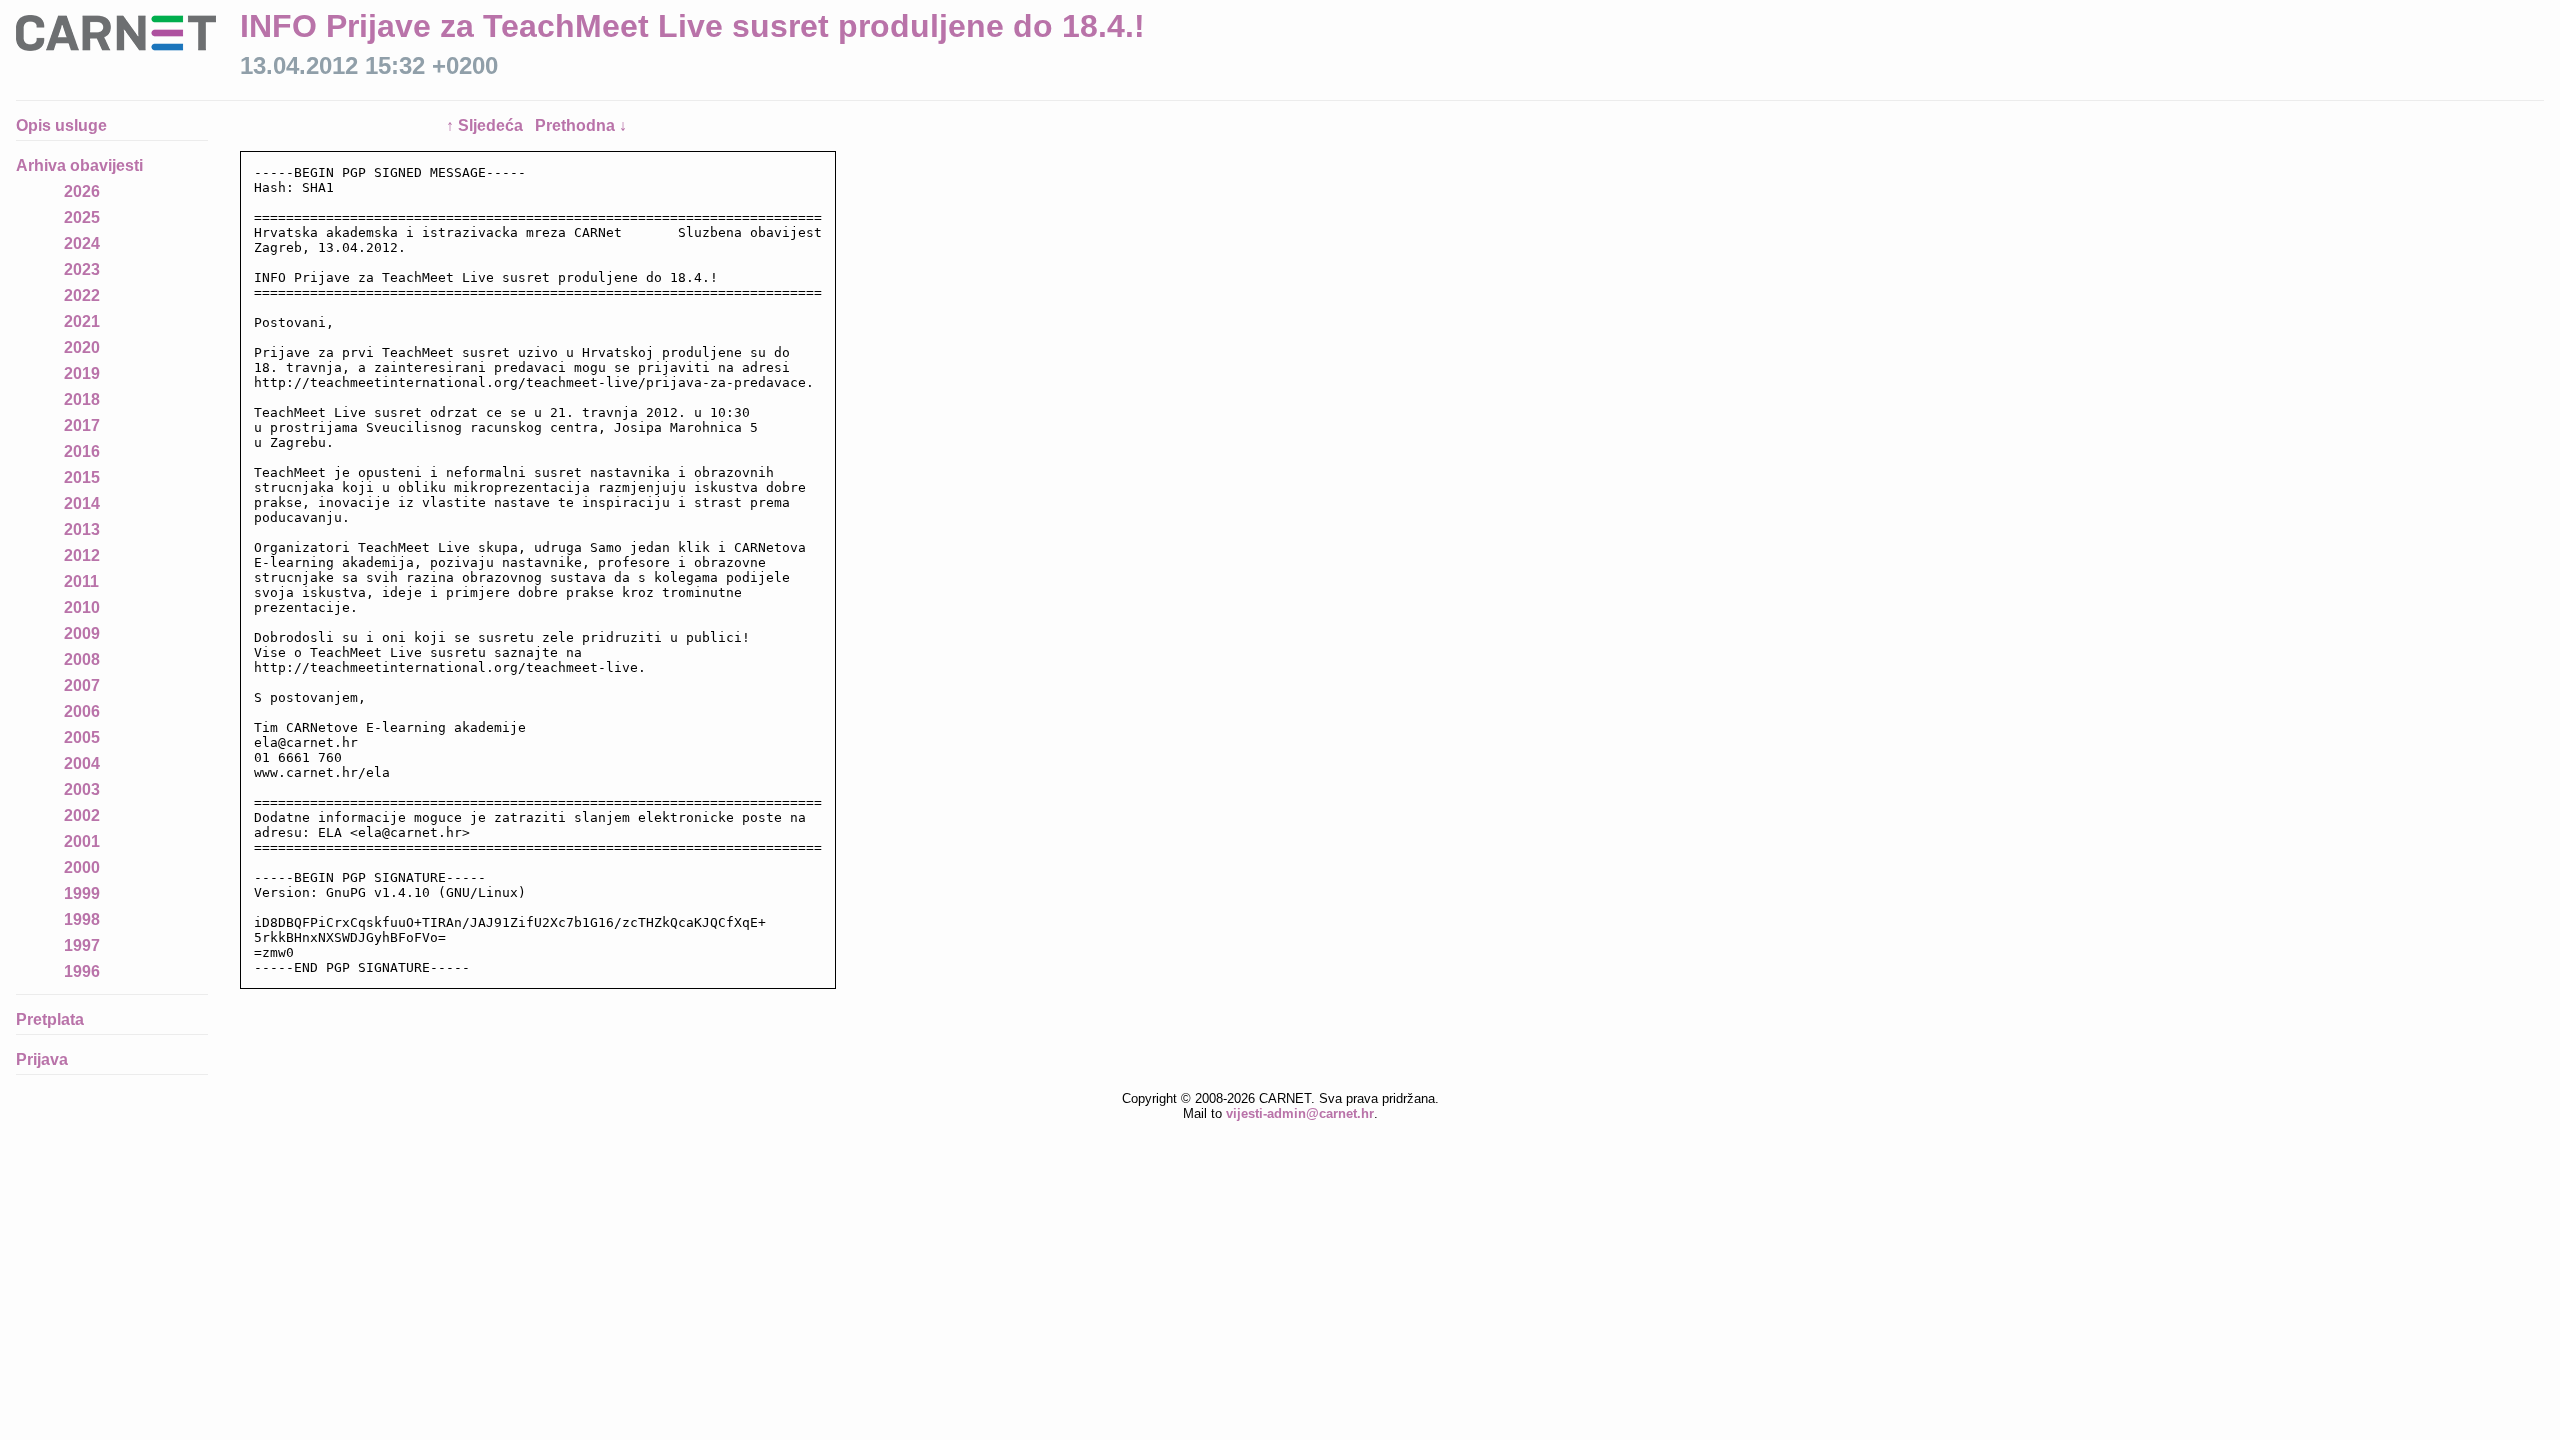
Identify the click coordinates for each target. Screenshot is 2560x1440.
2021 (82, 321)
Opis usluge (61, 125)
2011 (81, 581)
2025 (82, 217)
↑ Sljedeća (486, 125)
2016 (82, 451)
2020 (82, 347)
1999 (82, 893)
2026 (82, 191)
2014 (82, 503)
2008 (82, 659)
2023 (82, 269)
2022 (82, 295)
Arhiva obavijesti (79, 165)
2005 (82, 737)
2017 (82, 425)
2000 (82, 867)
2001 (82, 841)
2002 (82, 815)
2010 (82, 607)
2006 (82, 711)
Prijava (42, 1059)
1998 (82, 919)
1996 (82, 971)
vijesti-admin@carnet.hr (1300, 1113)
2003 (82, 789)
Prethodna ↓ (581, 125)
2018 (82, 399)
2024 (82, 243)
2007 (82, 685)
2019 (82, 373)
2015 (82, 477)
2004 (82, 763)
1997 (82, 945)
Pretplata (50, 1019)
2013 (82, 529)
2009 (82, 633)
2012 (82, 555)
